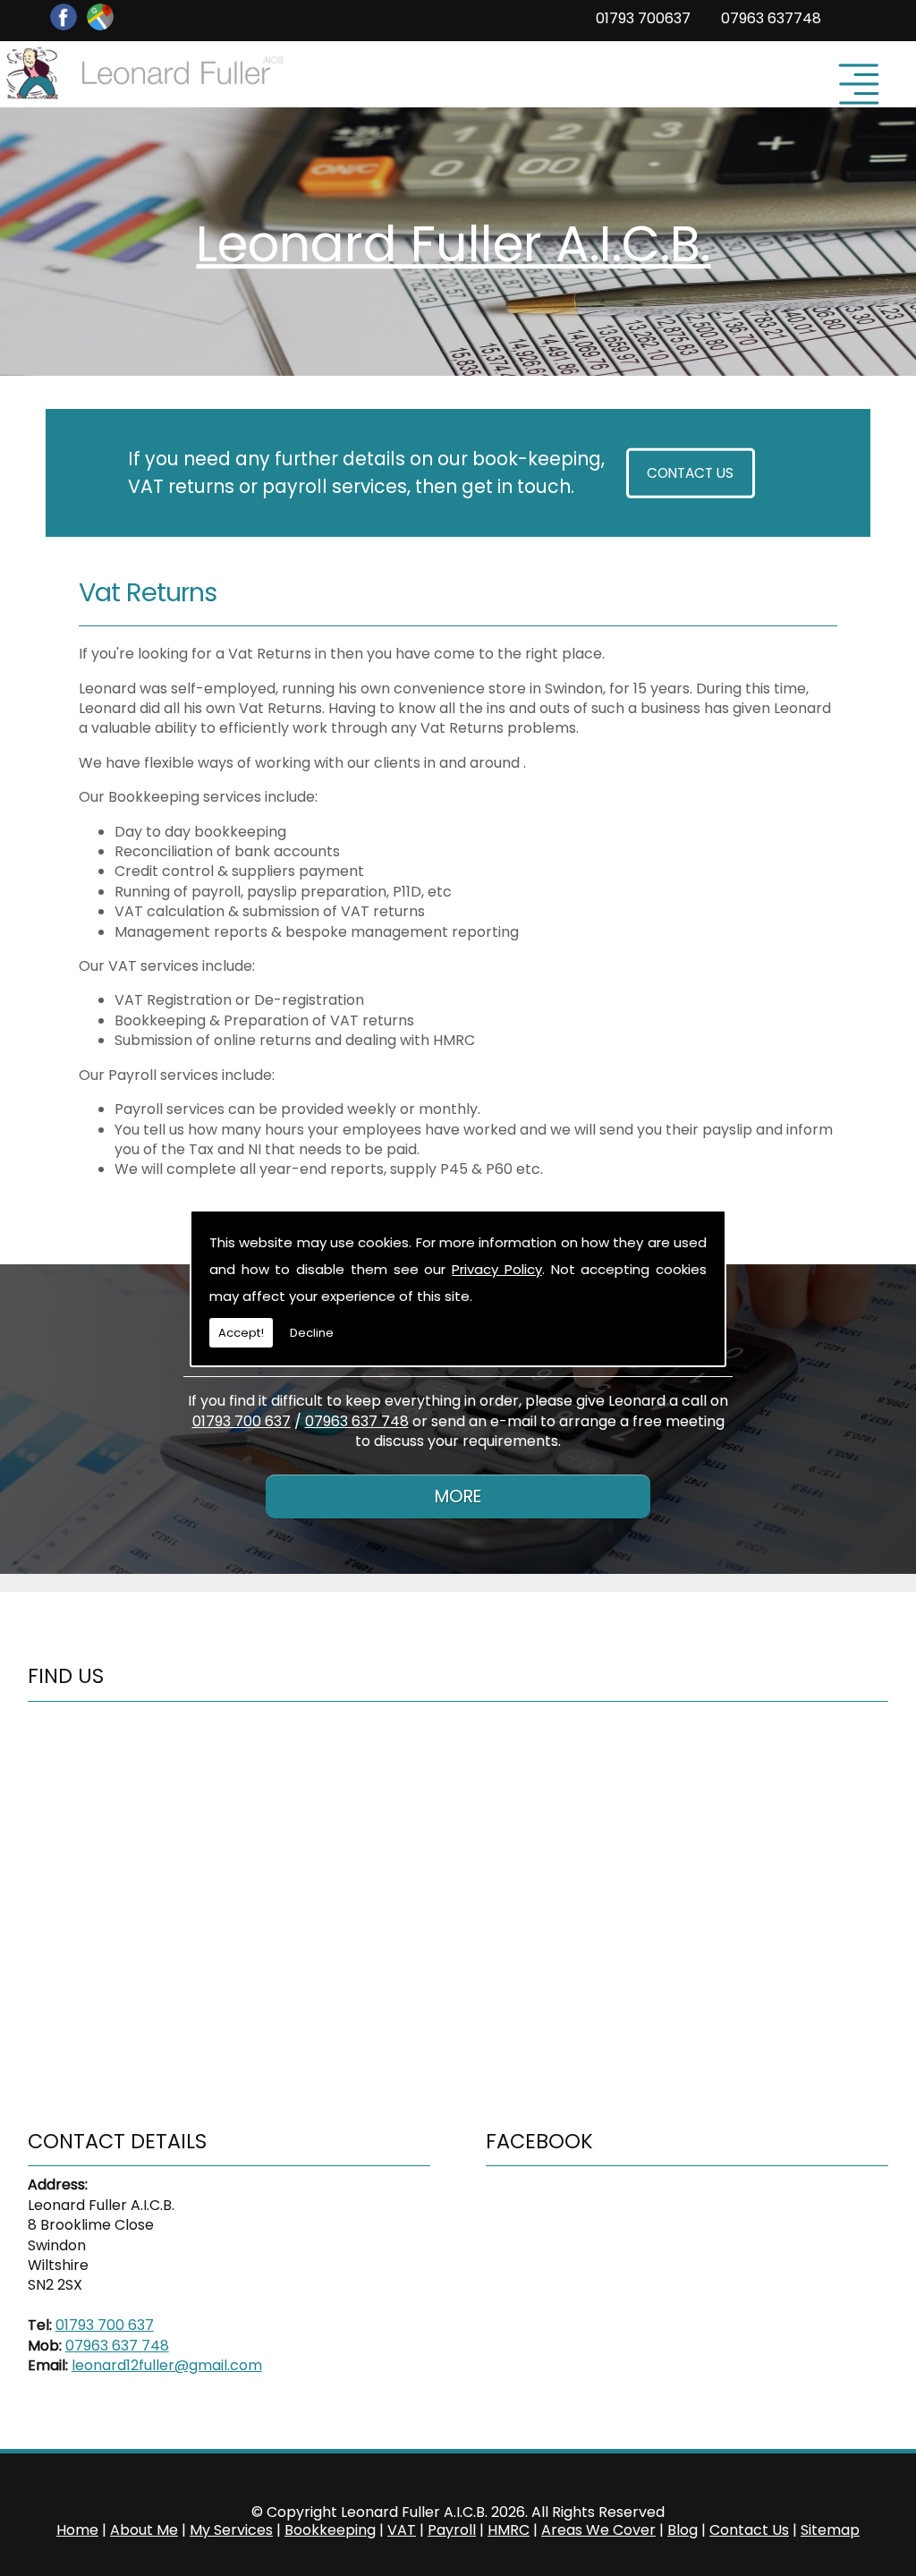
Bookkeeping (330, 2530)
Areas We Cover (598, 2530)
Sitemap (830, 2530)
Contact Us (690, 473)
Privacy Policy (497, 1269)
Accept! (241, 1333)
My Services (231, 2530)
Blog (683, 2530)
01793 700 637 (242, 1421)
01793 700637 (643, 18)
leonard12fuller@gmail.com (167, 2365)
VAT (402, 2530)
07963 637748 (771, 18)
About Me (144, 2530)
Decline (312, 1333)
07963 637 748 (357, 1421)
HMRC (509, 2530)
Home (77, 2530)
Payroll (452, 2530)
